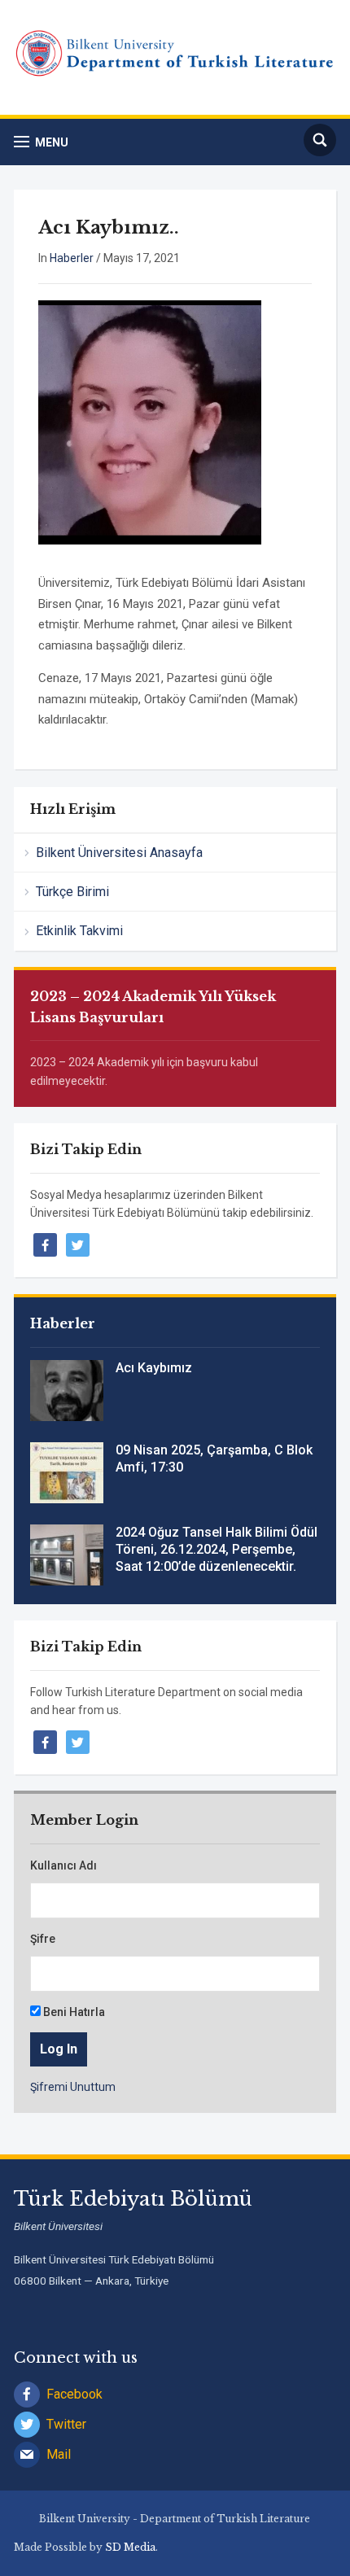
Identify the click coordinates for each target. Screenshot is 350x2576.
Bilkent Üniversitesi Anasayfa (119, 853)
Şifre (43, 1939)
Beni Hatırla (73, 2012)
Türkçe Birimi (72, 892)
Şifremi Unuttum (73, 2087)
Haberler (72, 258)
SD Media (130, 2547)
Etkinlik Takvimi (79, 931)
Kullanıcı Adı (63, 1865)
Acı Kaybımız (154, 1368)
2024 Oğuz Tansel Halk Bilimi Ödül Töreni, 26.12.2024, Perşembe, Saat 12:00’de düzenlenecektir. (217, 1549)
